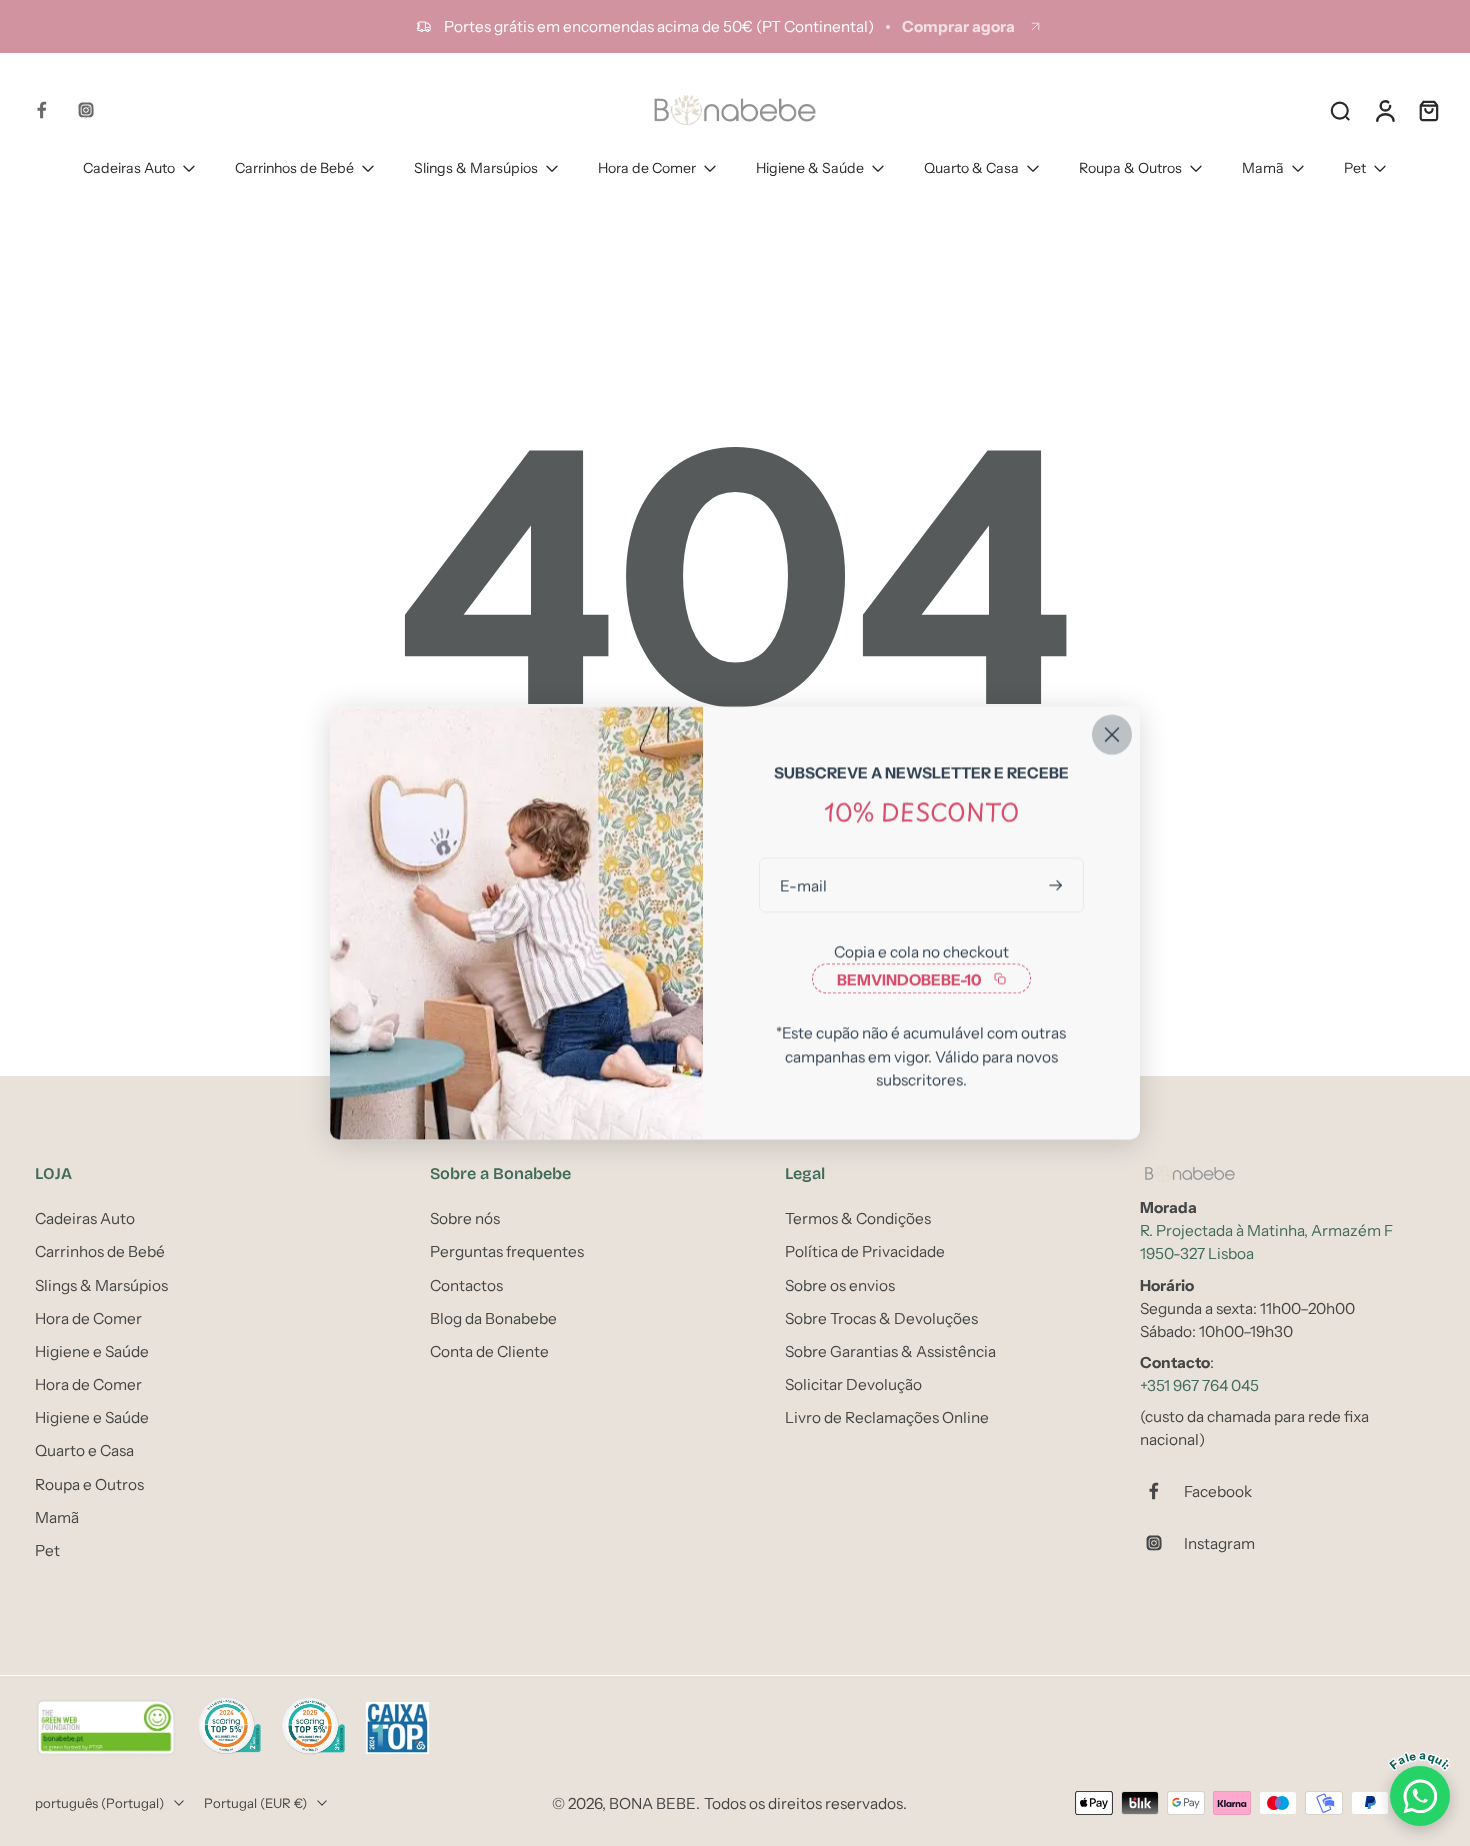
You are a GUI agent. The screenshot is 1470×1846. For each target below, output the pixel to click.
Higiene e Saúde (92, 1351)
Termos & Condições (858, 1218)
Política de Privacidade (865, 1251)
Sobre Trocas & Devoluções (881, 1317)
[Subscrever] (1058, 885)
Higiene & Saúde (810, 168)
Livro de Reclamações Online (887, 1417)
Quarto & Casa (971, 168)
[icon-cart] (1428, 110)
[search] (1340, 110)
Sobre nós (465, 1218)
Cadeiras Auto (129, 168)
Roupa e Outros (89, 1483)
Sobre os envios (840, 1284)
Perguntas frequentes (507, 1251)
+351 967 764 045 (1199, 1385)
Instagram (1219, 1542)
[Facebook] (42, 110)
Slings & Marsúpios (476, 168)
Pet (1355, 168)
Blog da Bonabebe (493, 1317)
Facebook (1218, 1490)
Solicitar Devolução (853, 1384)
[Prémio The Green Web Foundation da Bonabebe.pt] (106, 1728)
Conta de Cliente (489, 1351)
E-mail (803, 885)
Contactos (466, 1284)
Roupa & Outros (1130, 168)
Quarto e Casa (84, 1450)
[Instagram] (86, 110)
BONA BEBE (652, 1802)
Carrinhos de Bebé (294, 168)
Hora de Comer (647, 168)
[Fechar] (1112, 735)
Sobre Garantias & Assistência (890, 1351)
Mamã (1263, 168)
